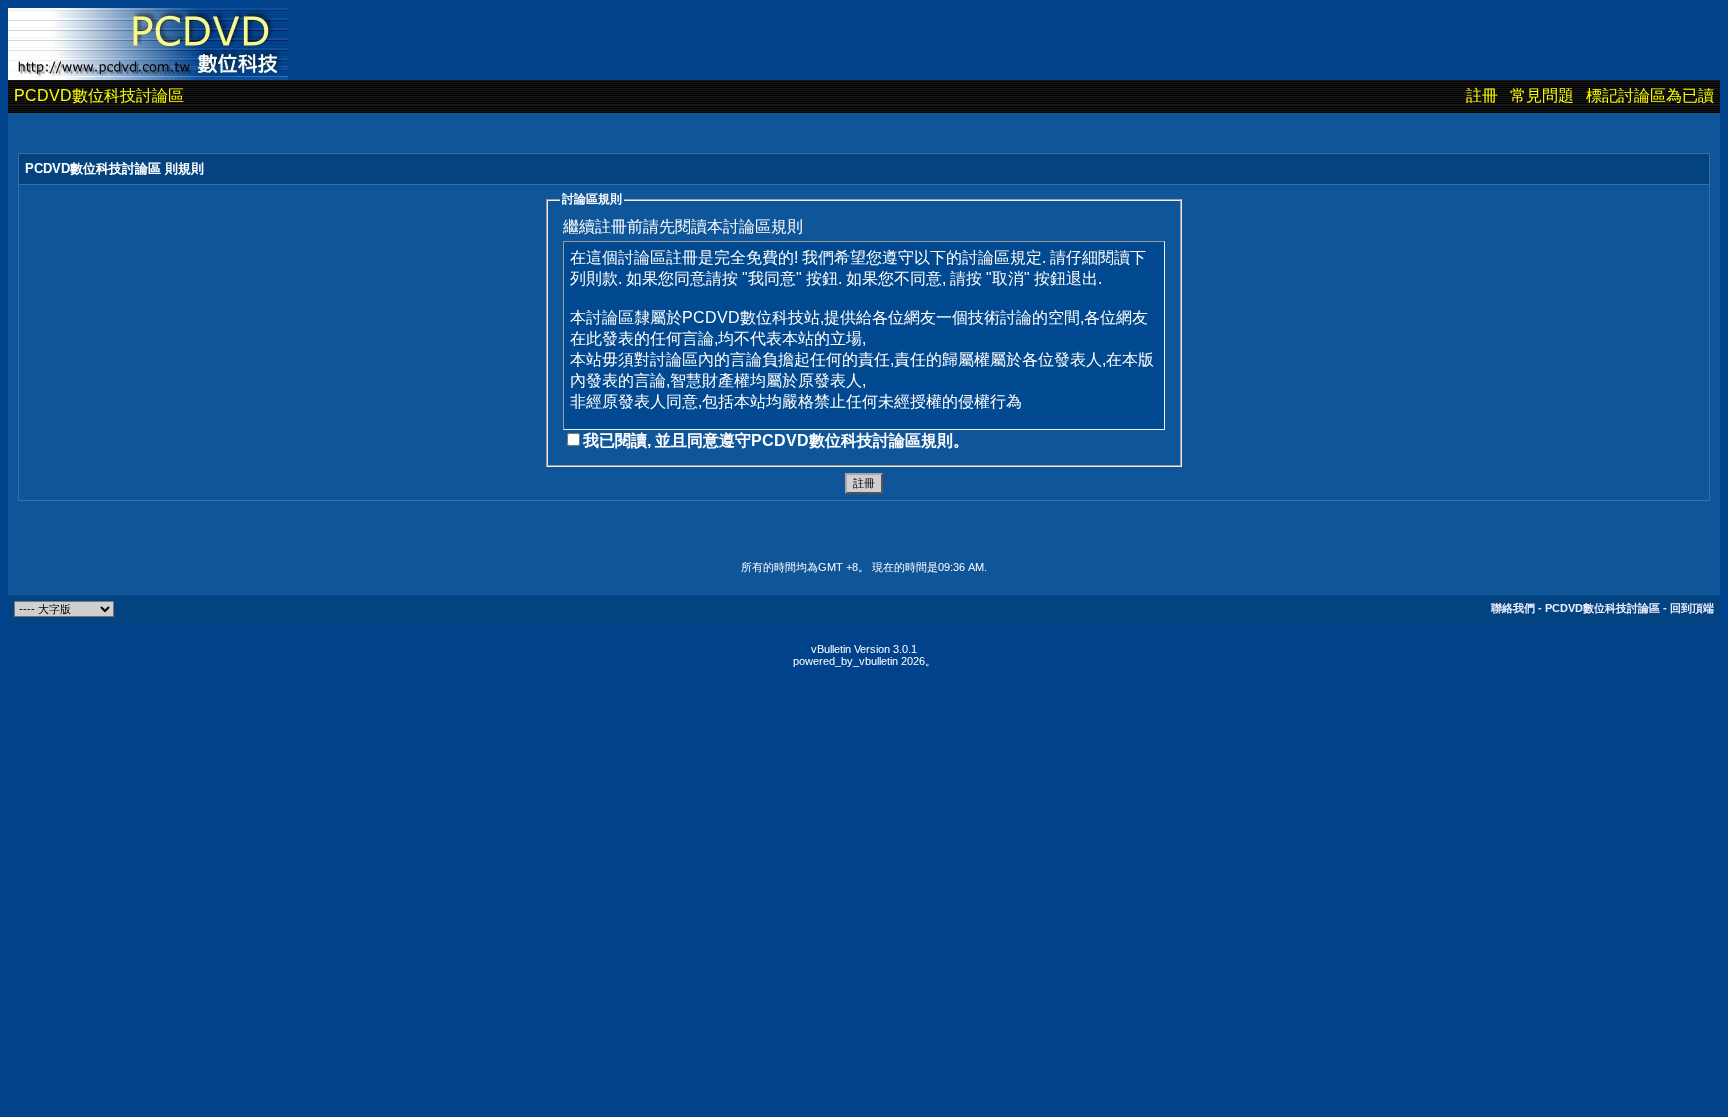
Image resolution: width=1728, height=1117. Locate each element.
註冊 (1482, 95)
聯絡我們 (1513, 608)
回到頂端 (1692, 608)
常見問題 (1542, 95)
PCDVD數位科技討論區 (99, 95)
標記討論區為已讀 (1650, 95)
